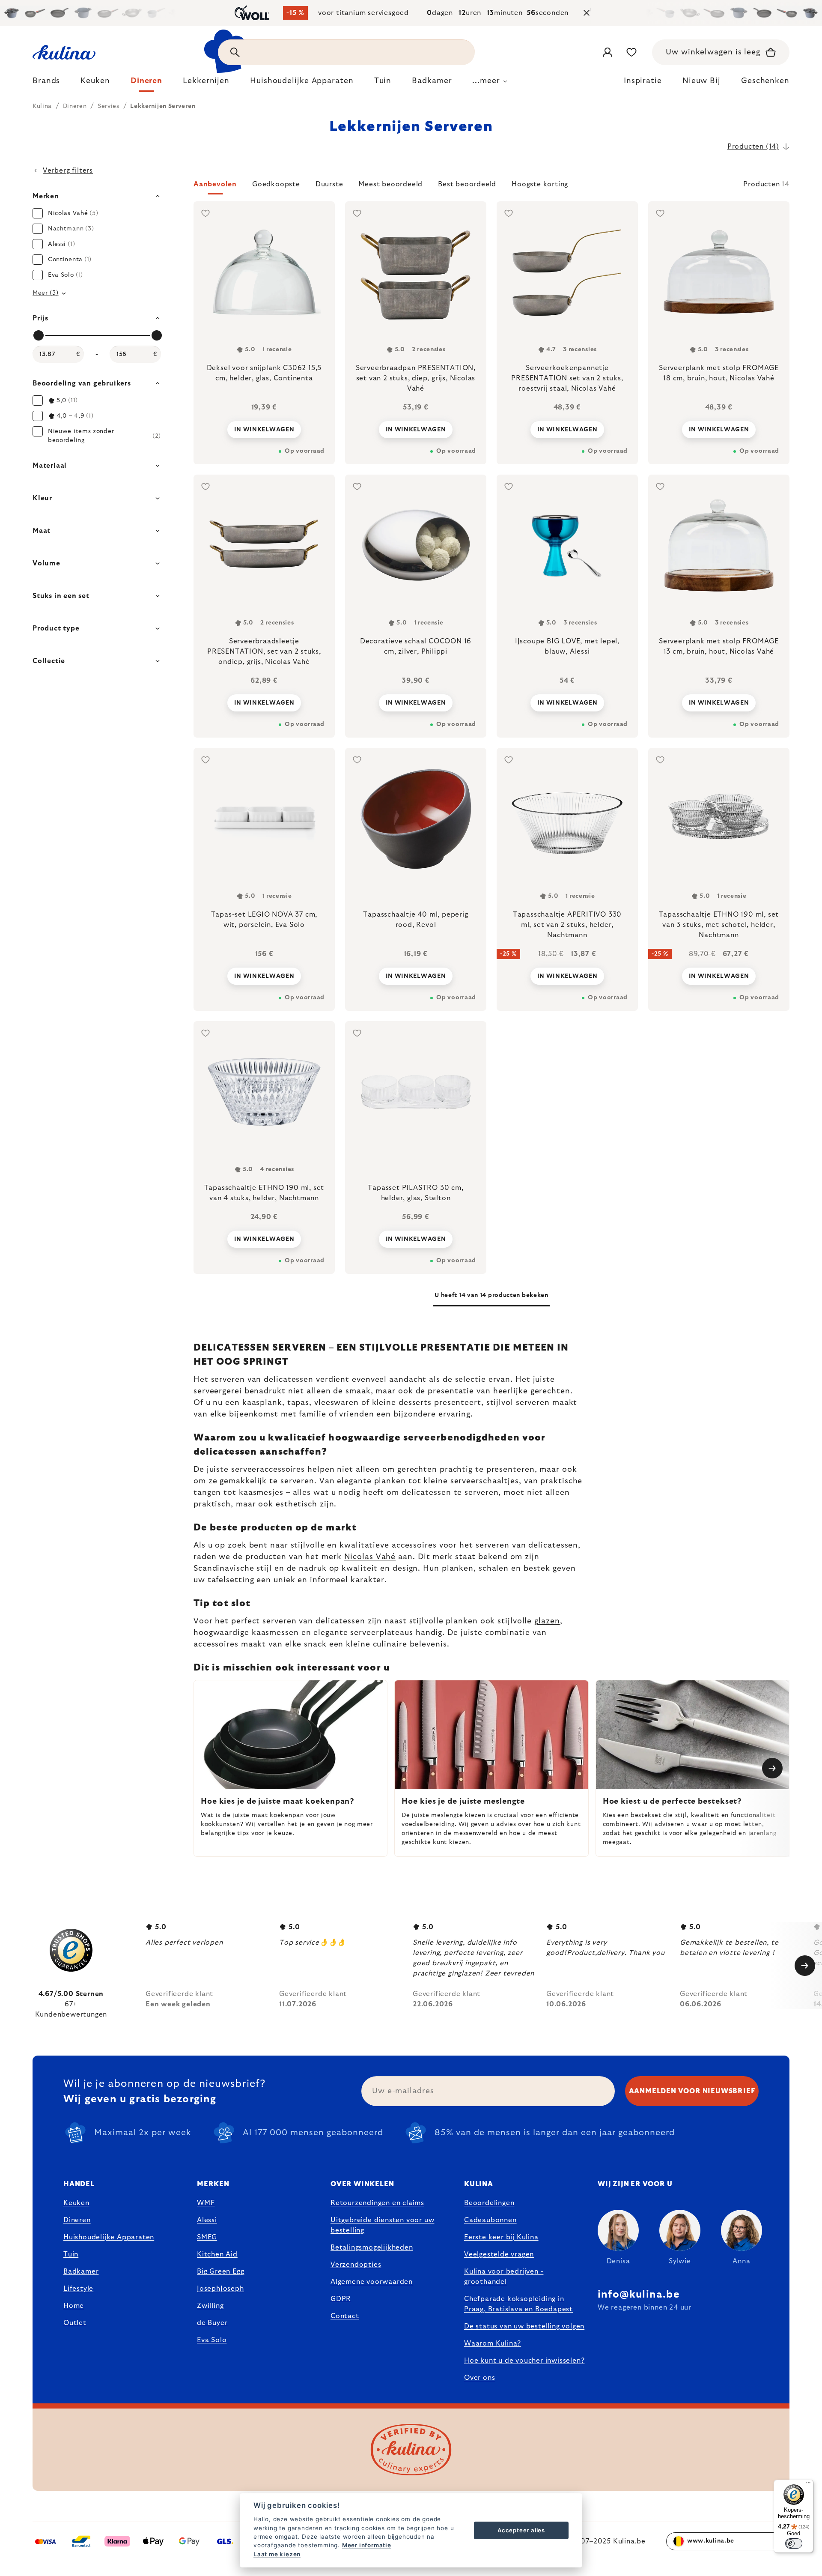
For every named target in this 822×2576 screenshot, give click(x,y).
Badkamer (81, 2271)
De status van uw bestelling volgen (524, 2326)
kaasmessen (275, 1633)
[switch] (794, 2543)
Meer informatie (367, 2545)
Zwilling (210, 2306)
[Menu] (808, 2485)
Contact (345, 2316)
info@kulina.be (639, 2295)
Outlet (75, 2323)
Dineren (77, 2220)
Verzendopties (356, 2265)
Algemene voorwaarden (372, 2282)
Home (74, 2306)
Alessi (207, 2220)
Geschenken (765, 81)
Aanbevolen (215, 184)
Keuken (76, 2203)
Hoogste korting (540, 184)
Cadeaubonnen (490, 2220)
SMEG (207, 2237)
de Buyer (212, 2323)
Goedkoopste (276, 184)
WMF (206, 2203)
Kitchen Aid (217, 2254)
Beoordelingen (489, 2203)
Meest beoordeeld (390, 184)
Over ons (479, 2378)
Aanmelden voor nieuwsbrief (692, 2091)
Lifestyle (78, 2289)
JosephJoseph (220, 2289)
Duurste (329, 184)
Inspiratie (643, 81)
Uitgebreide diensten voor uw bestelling (382, 2225)
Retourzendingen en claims (377, 2203)
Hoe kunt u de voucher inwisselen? (524, 2361)
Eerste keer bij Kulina (501, 2237)
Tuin (71, 2254)
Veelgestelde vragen (499, 2254)
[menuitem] (46, 83)
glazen (547, 1621)
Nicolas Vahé (370, 1557)
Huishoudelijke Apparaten (109, 2237)
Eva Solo (212, 2340)
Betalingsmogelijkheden (372, 2247)
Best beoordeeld (467, 184)
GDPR (341, 2299)
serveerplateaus (382, 1633)
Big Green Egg (220, 2271)
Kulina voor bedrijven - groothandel (504, 2277)
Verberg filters (68, 170)
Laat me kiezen (277, 2554)
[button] (491, 187)
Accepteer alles (521, 2530)
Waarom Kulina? (493, 2343)
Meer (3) (46, 293)
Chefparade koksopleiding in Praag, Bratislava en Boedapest (518, 2304)
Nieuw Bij (701, 81)
